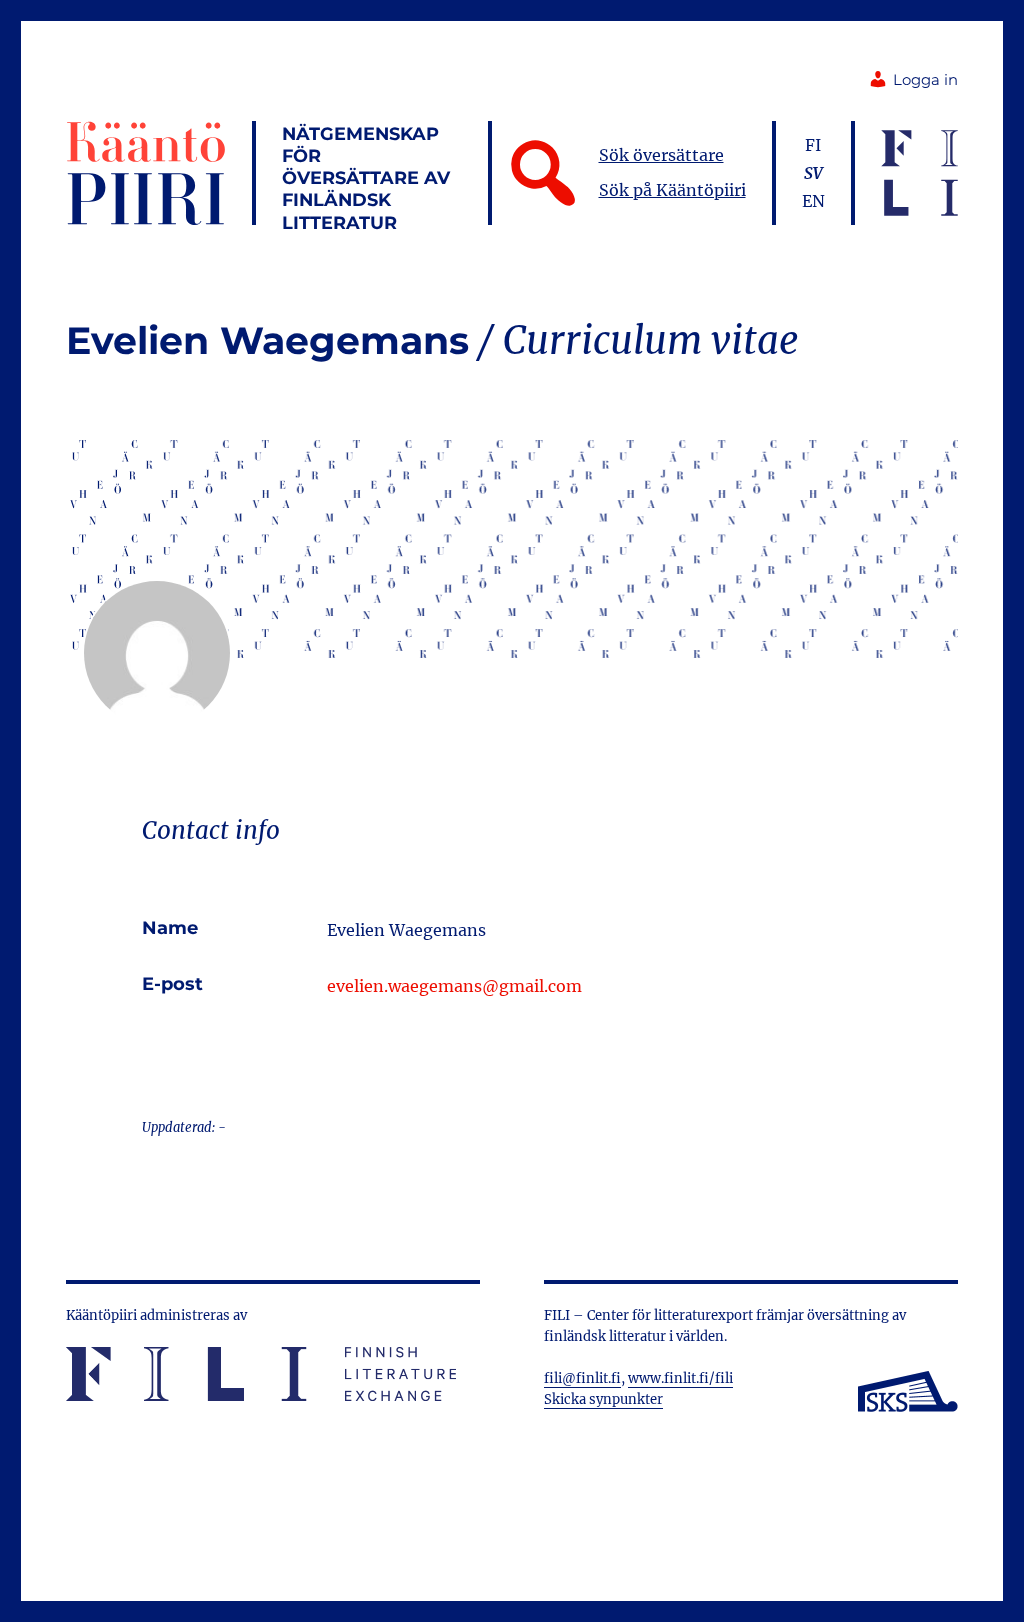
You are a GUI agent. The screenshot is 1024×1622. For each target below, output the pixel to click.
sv (813, 173)
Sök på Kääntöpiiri (672, 190)
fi (813, 145)
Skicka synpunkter (603, 1399)
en (813, 201)
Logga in (925, 80)
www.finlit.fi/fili (680, 1378)
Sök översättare (661, 155)
